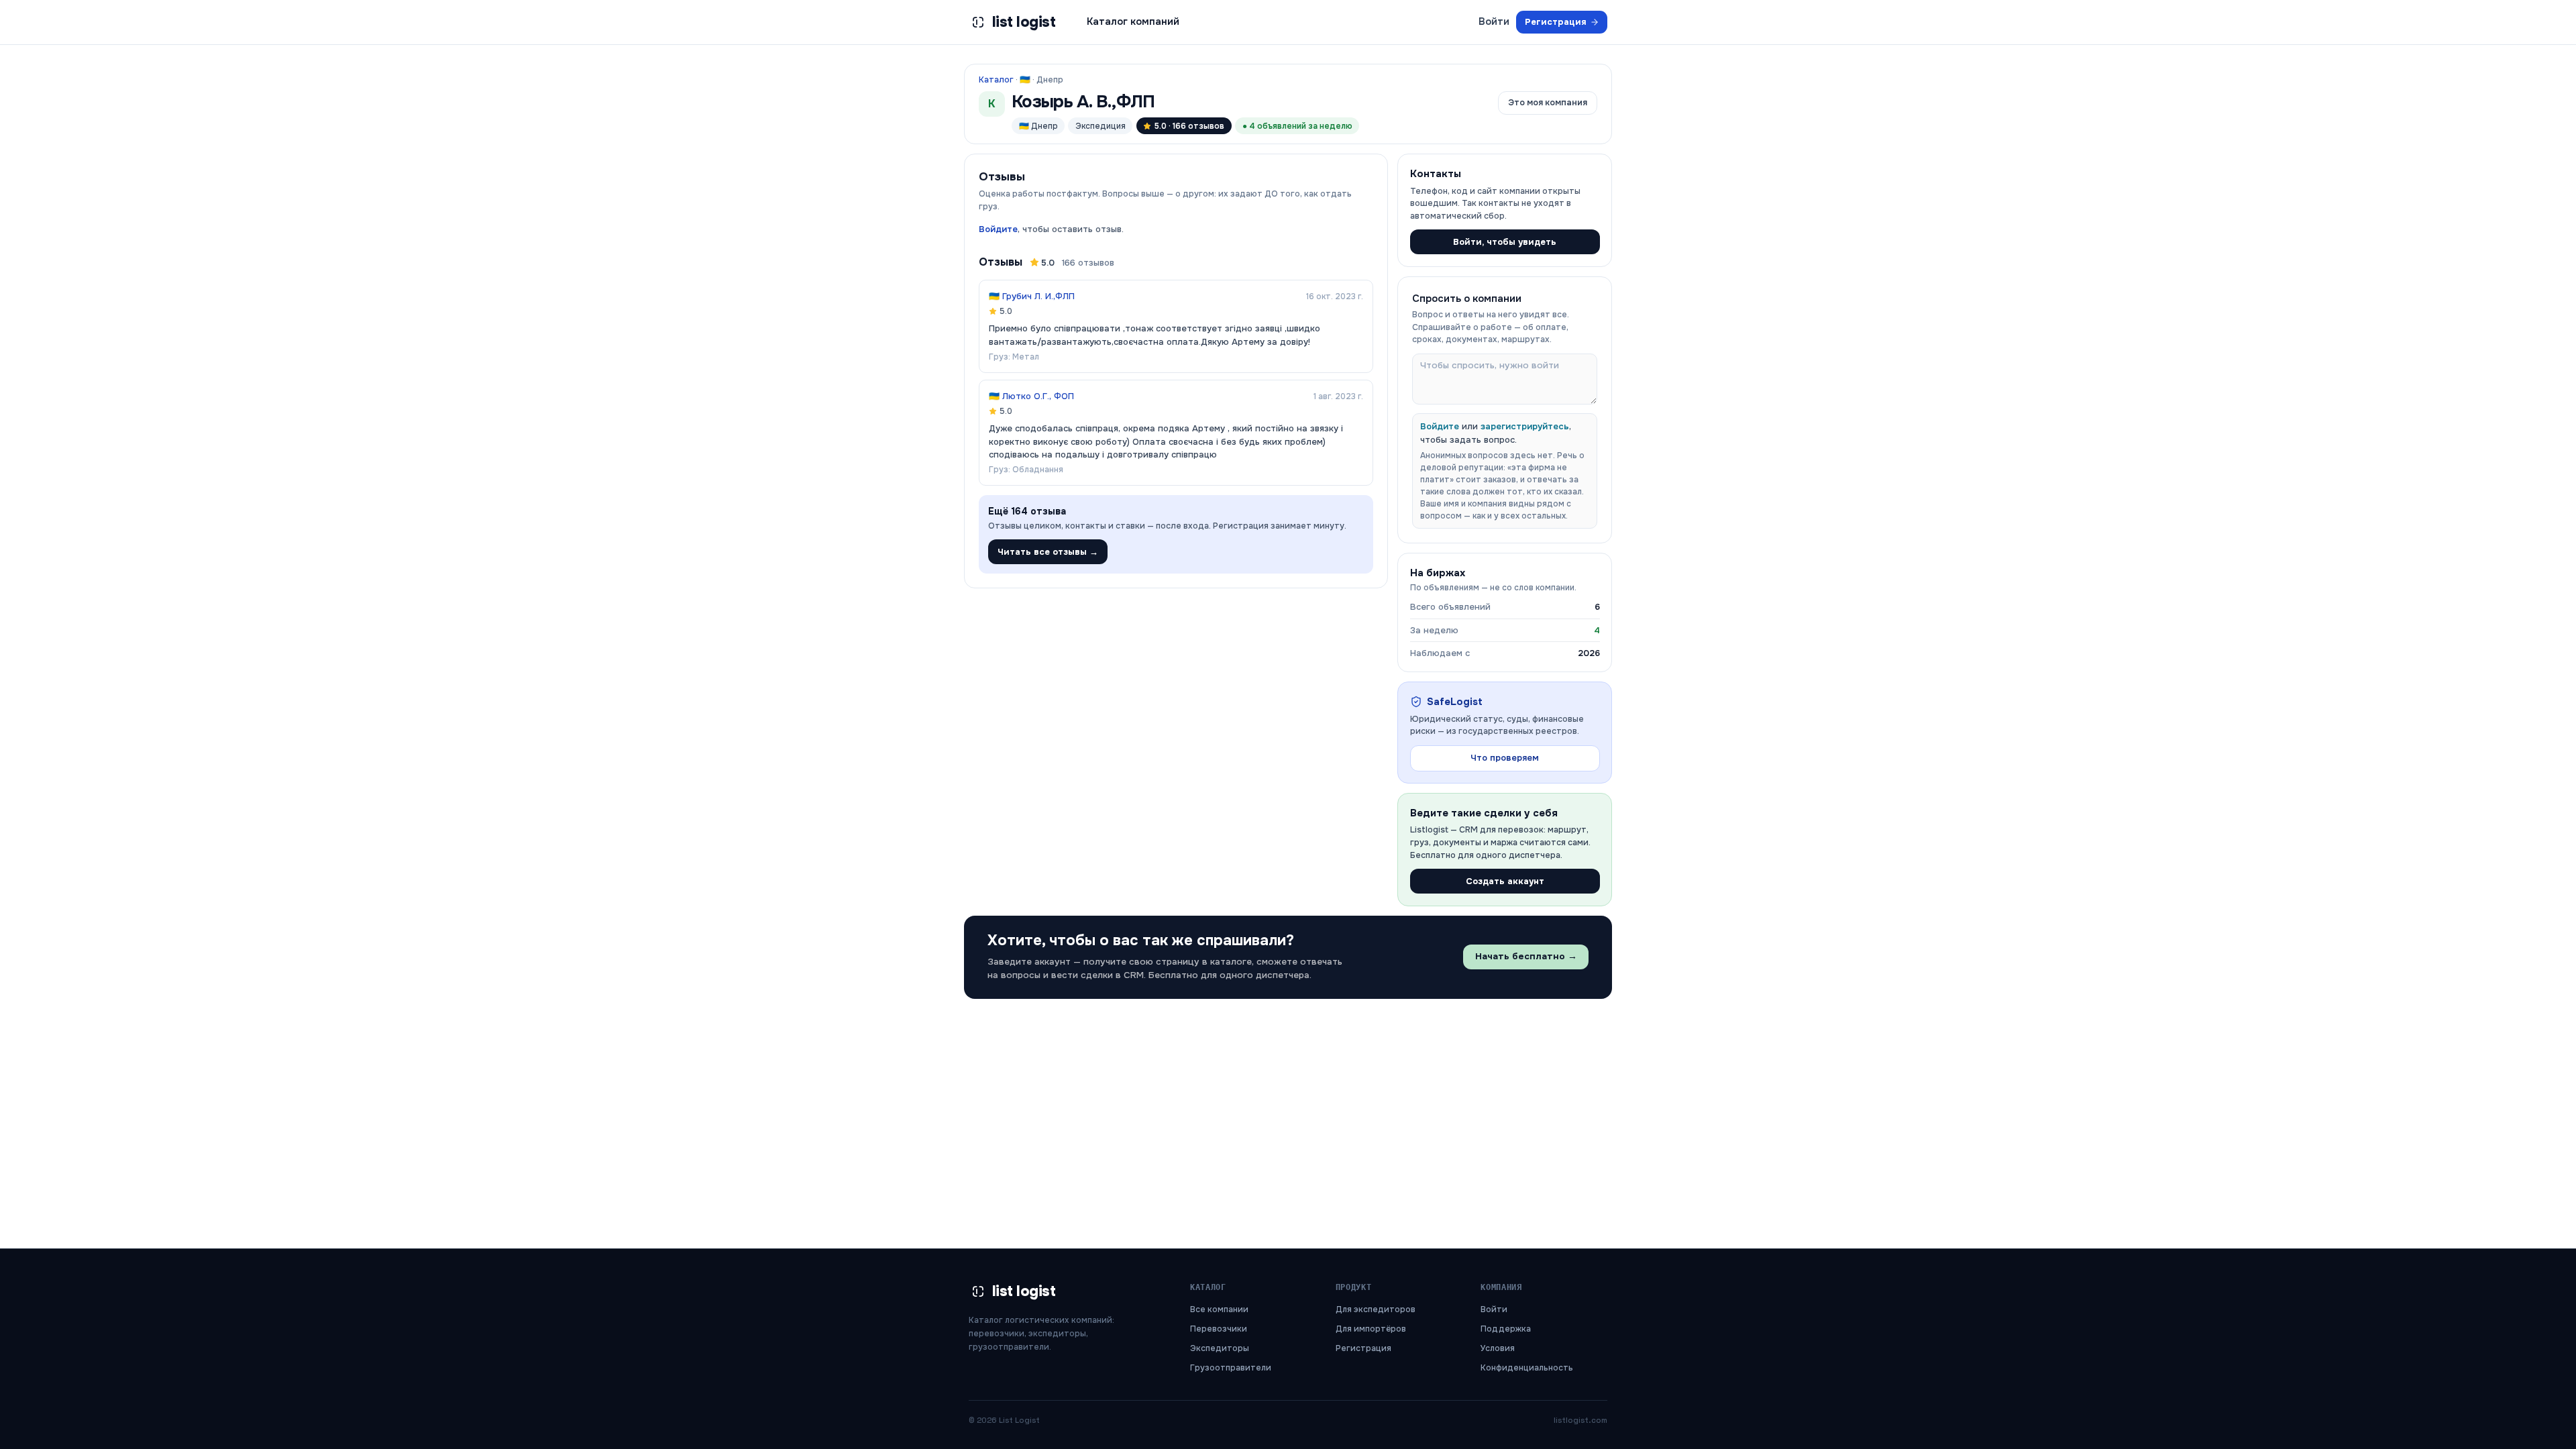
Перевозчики (1219, 1329)
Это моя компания (1548, 103)
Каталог (996, 80)
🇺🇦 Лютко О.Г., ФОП (1031, 396)
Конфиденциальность (1527, 1368)
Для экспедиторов (1376, 1309)
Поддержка (1506, 1329)
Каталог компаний (1133, 21)
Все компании (1219, 1309)
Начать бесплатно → (1526, 956)
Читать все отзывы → (1048, 552)
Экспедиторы (1220, 1348)
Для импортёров (1371, 1329)
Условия (1498, 1348)
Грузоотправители (1231, 1368)
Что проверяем (1505, 758)
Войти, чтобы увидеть (1505, 242)
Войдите (998, 229)
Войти (1494, 21)
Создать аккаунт (1505, 881)
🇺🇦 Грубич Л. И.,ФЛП (1032, 296)
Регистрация (1556, 22)
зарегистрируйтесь (1525, 426)
